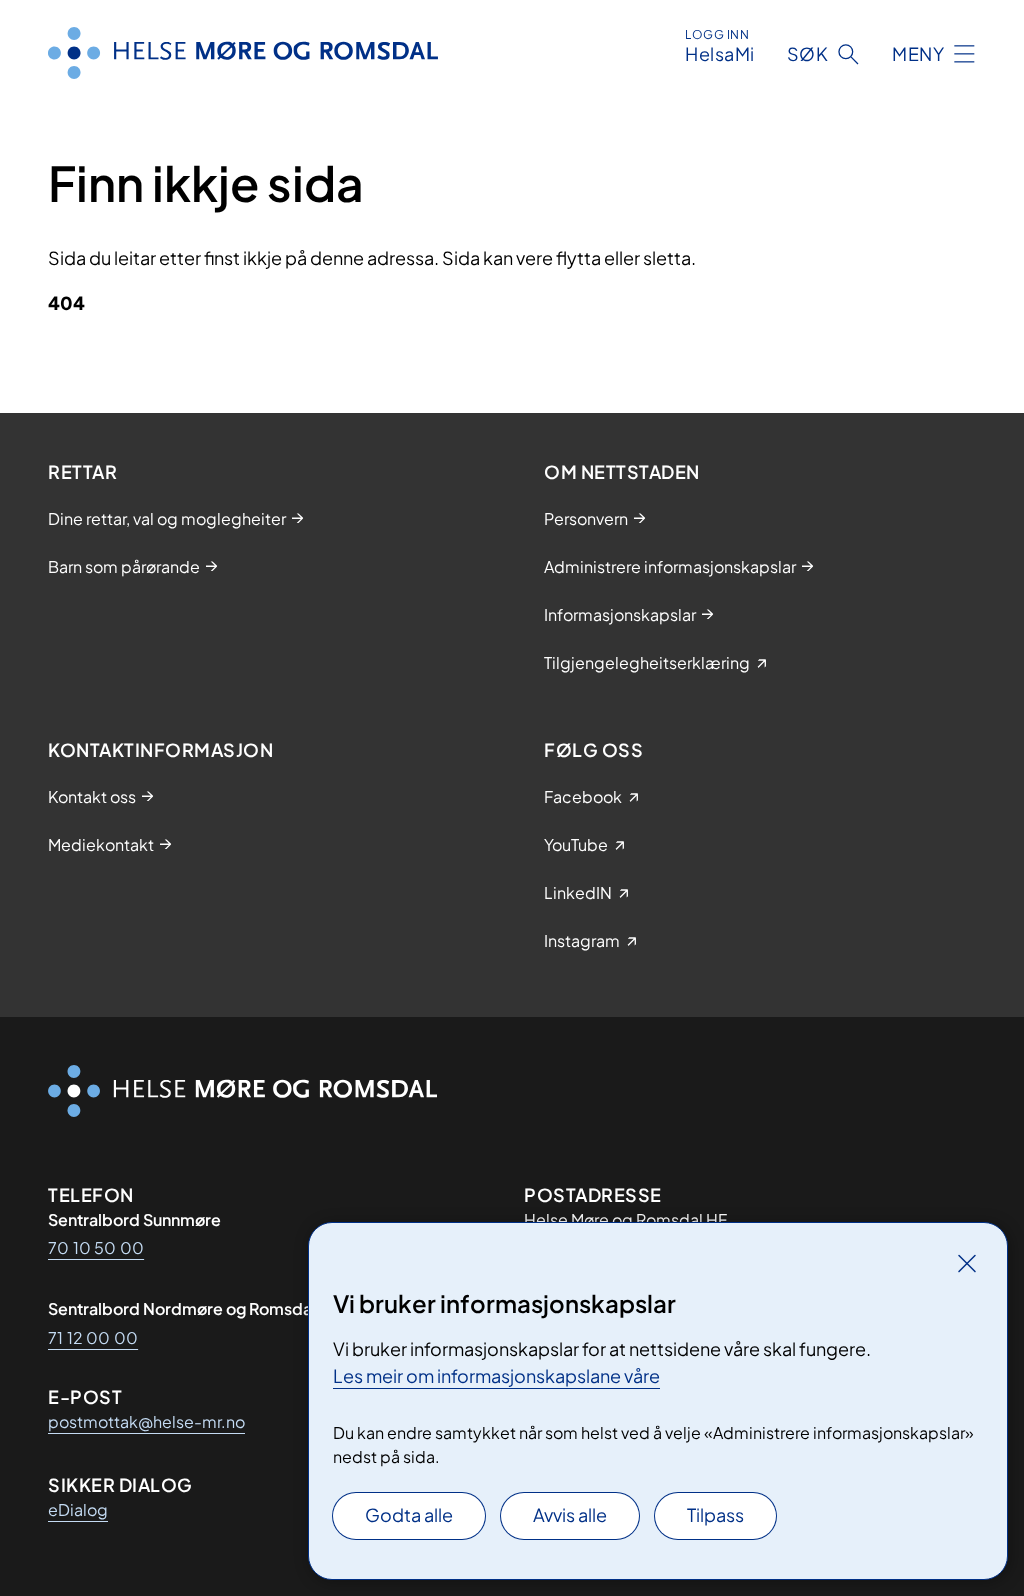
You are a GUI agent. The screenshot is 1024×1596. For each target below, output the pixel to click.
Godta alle (409, 1514)
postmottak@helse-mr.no (146, 1421)
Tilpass (715, 1514)
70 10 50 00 (96, 1247)
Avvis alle (570, 1514)
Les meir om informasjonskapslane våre (496, 1375)
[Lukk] (967, 1263)
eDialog (78, 1509)
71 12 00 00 (93, 1337)
